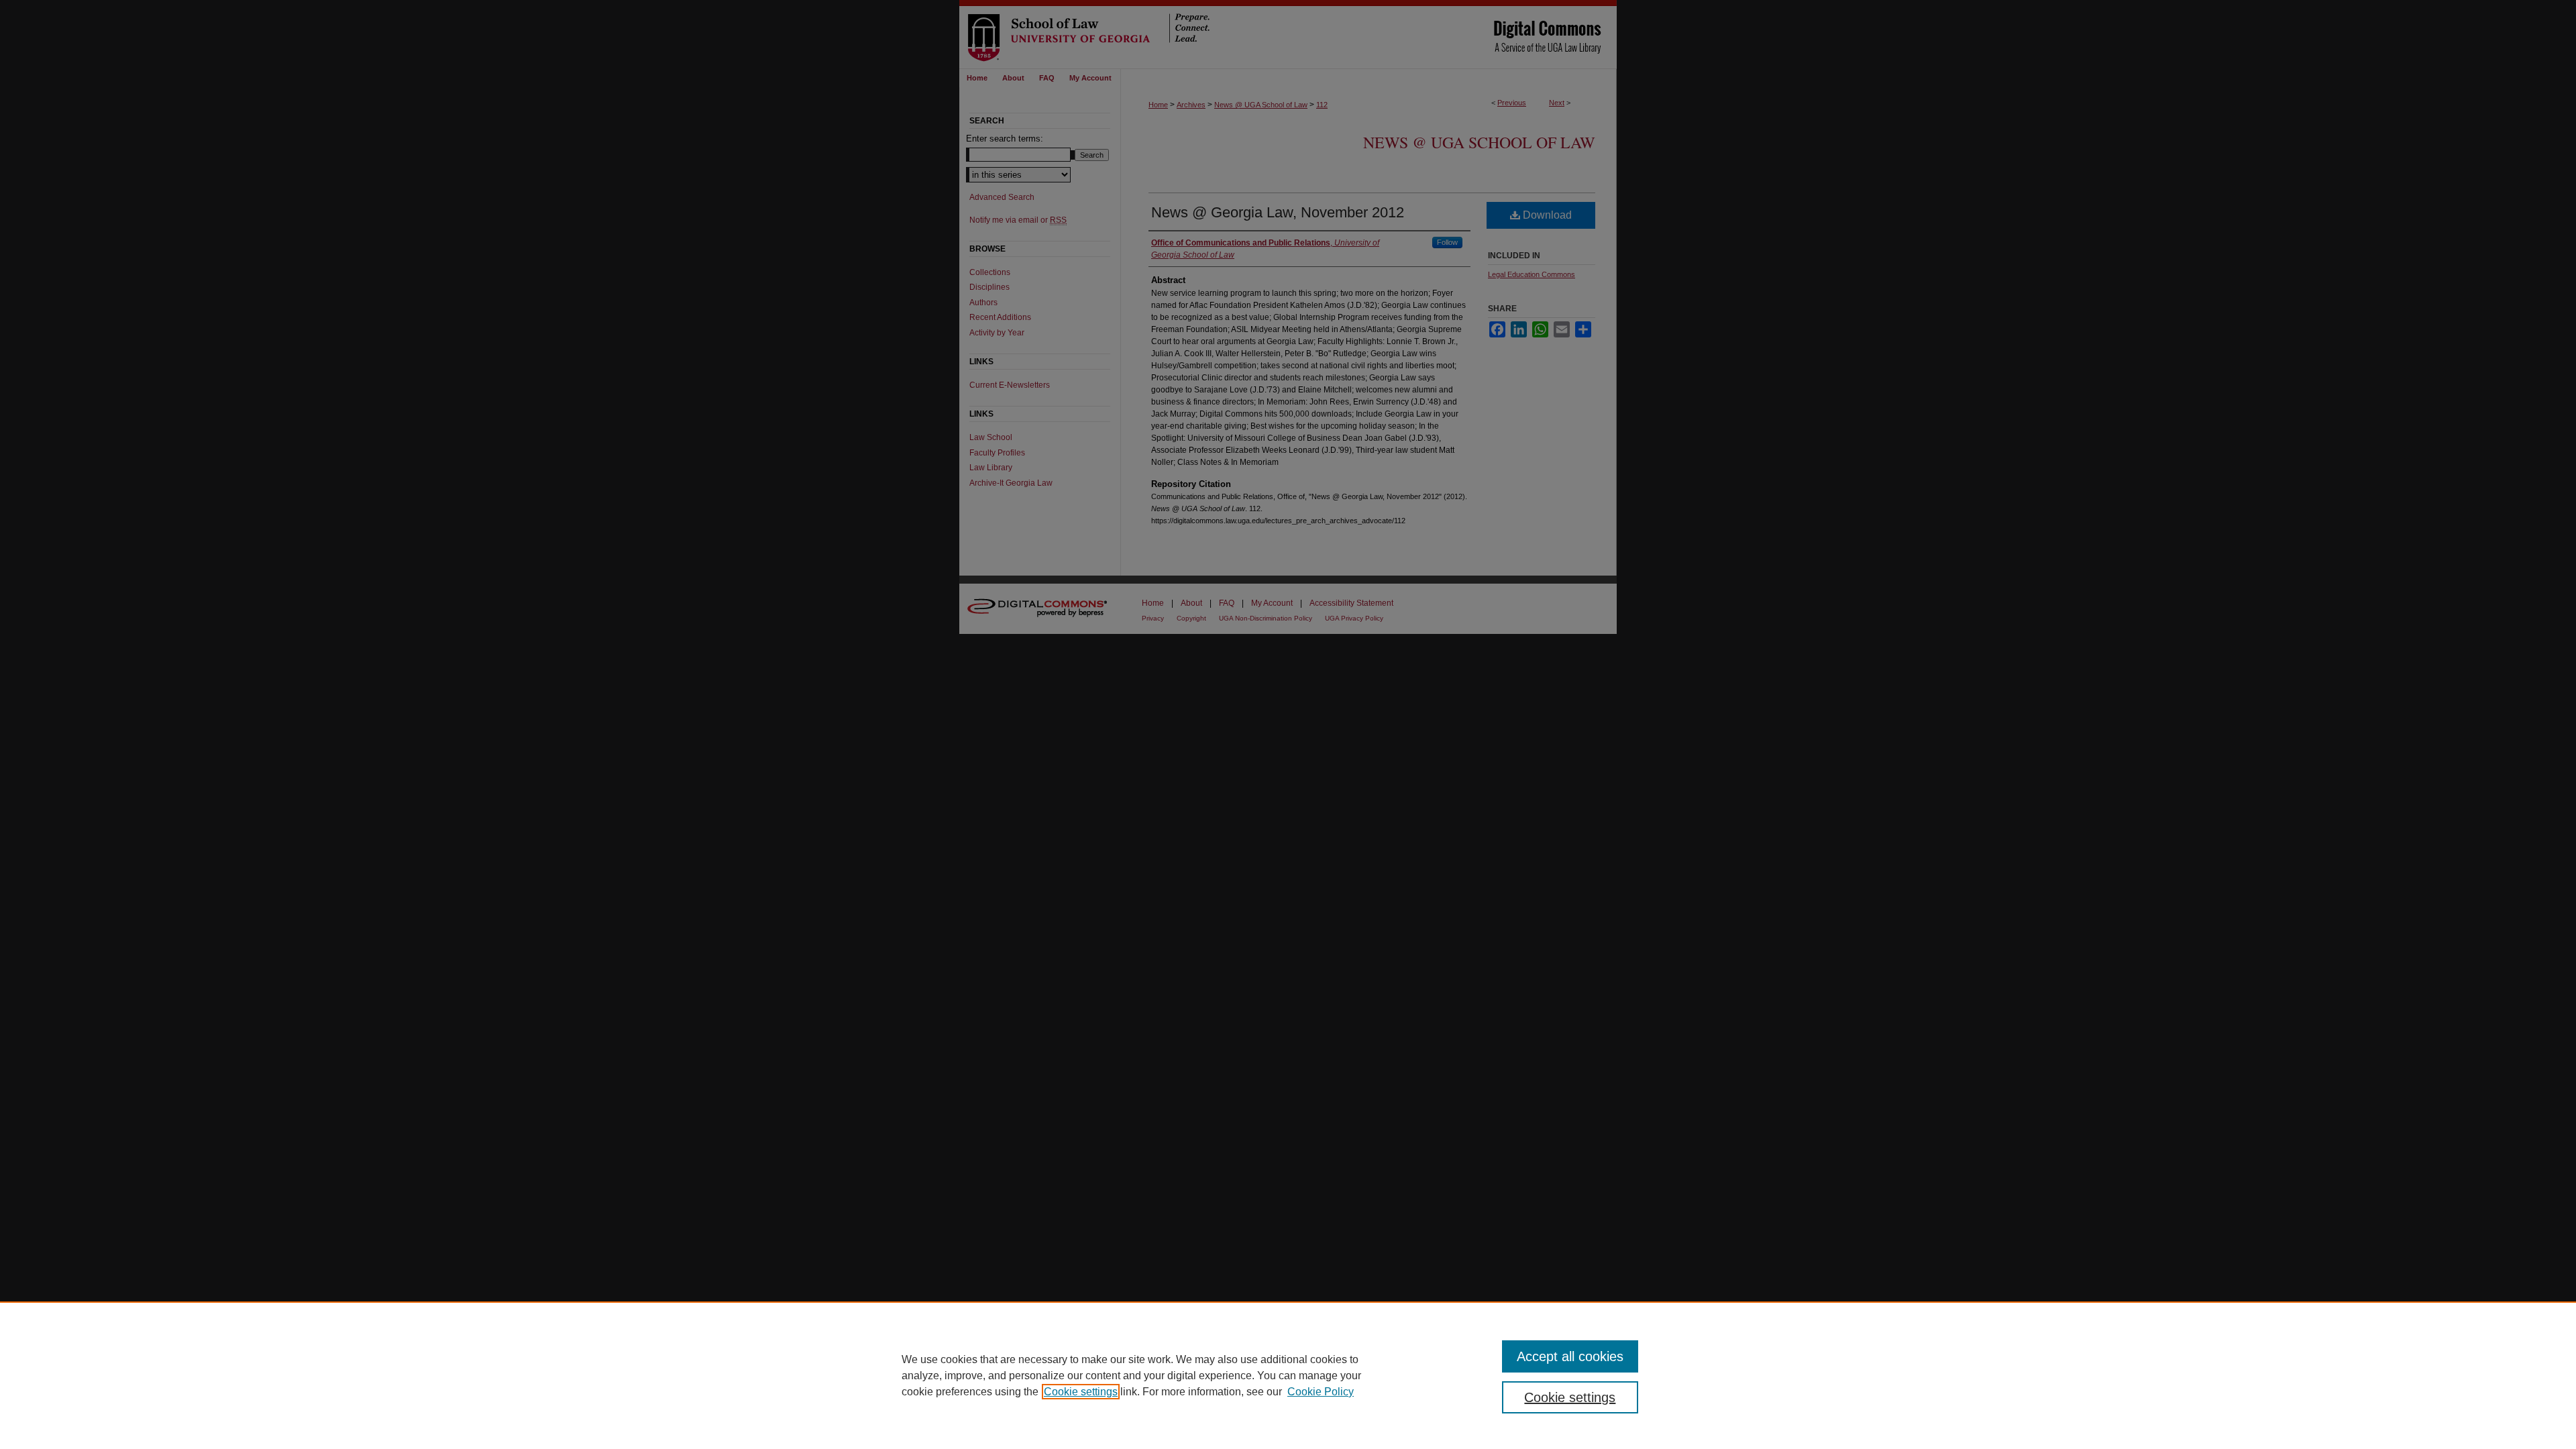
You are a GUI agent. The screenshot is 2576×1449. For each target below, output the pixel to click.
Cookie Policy (1321, 1392)
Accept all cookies (1570, 1356)
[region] (1288, 1375)
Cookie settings (1081, 1392)
